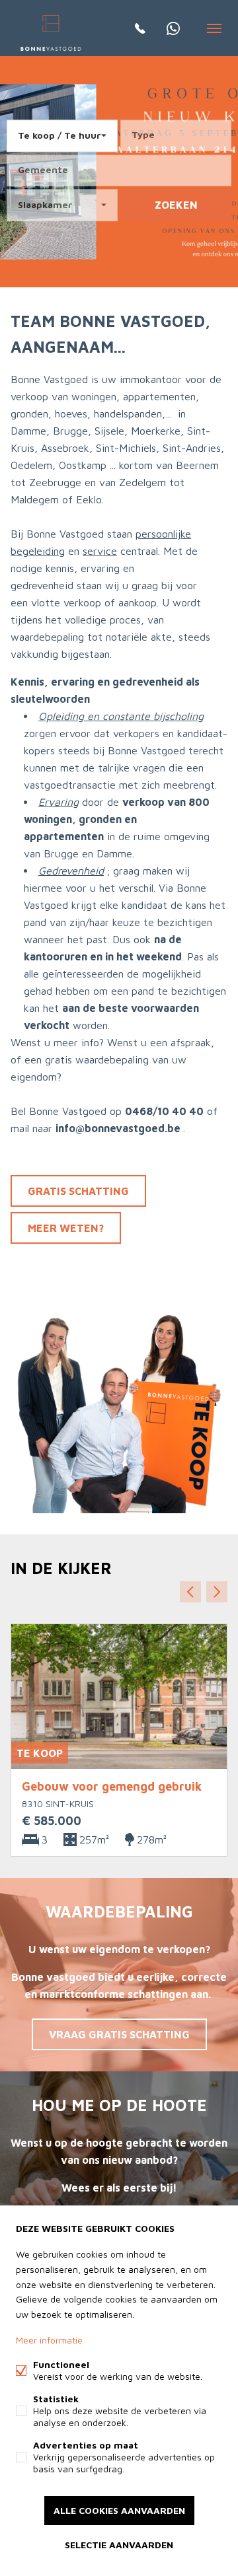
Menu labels (215, 28)
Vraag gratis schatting (119, 2034)
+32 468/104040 (173, 28)
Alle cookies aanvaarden (119, 2510)
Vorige (190, 1592)
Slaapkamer (45, 204)
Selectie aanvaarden (119, 2545)
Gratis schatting (78, 1191)
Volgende (217, 1592)
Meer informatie (49, 2340)
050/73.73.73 (140, 28)
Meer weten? (66, 1228)
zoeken (176, 205)
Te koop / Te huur (59, 135)
